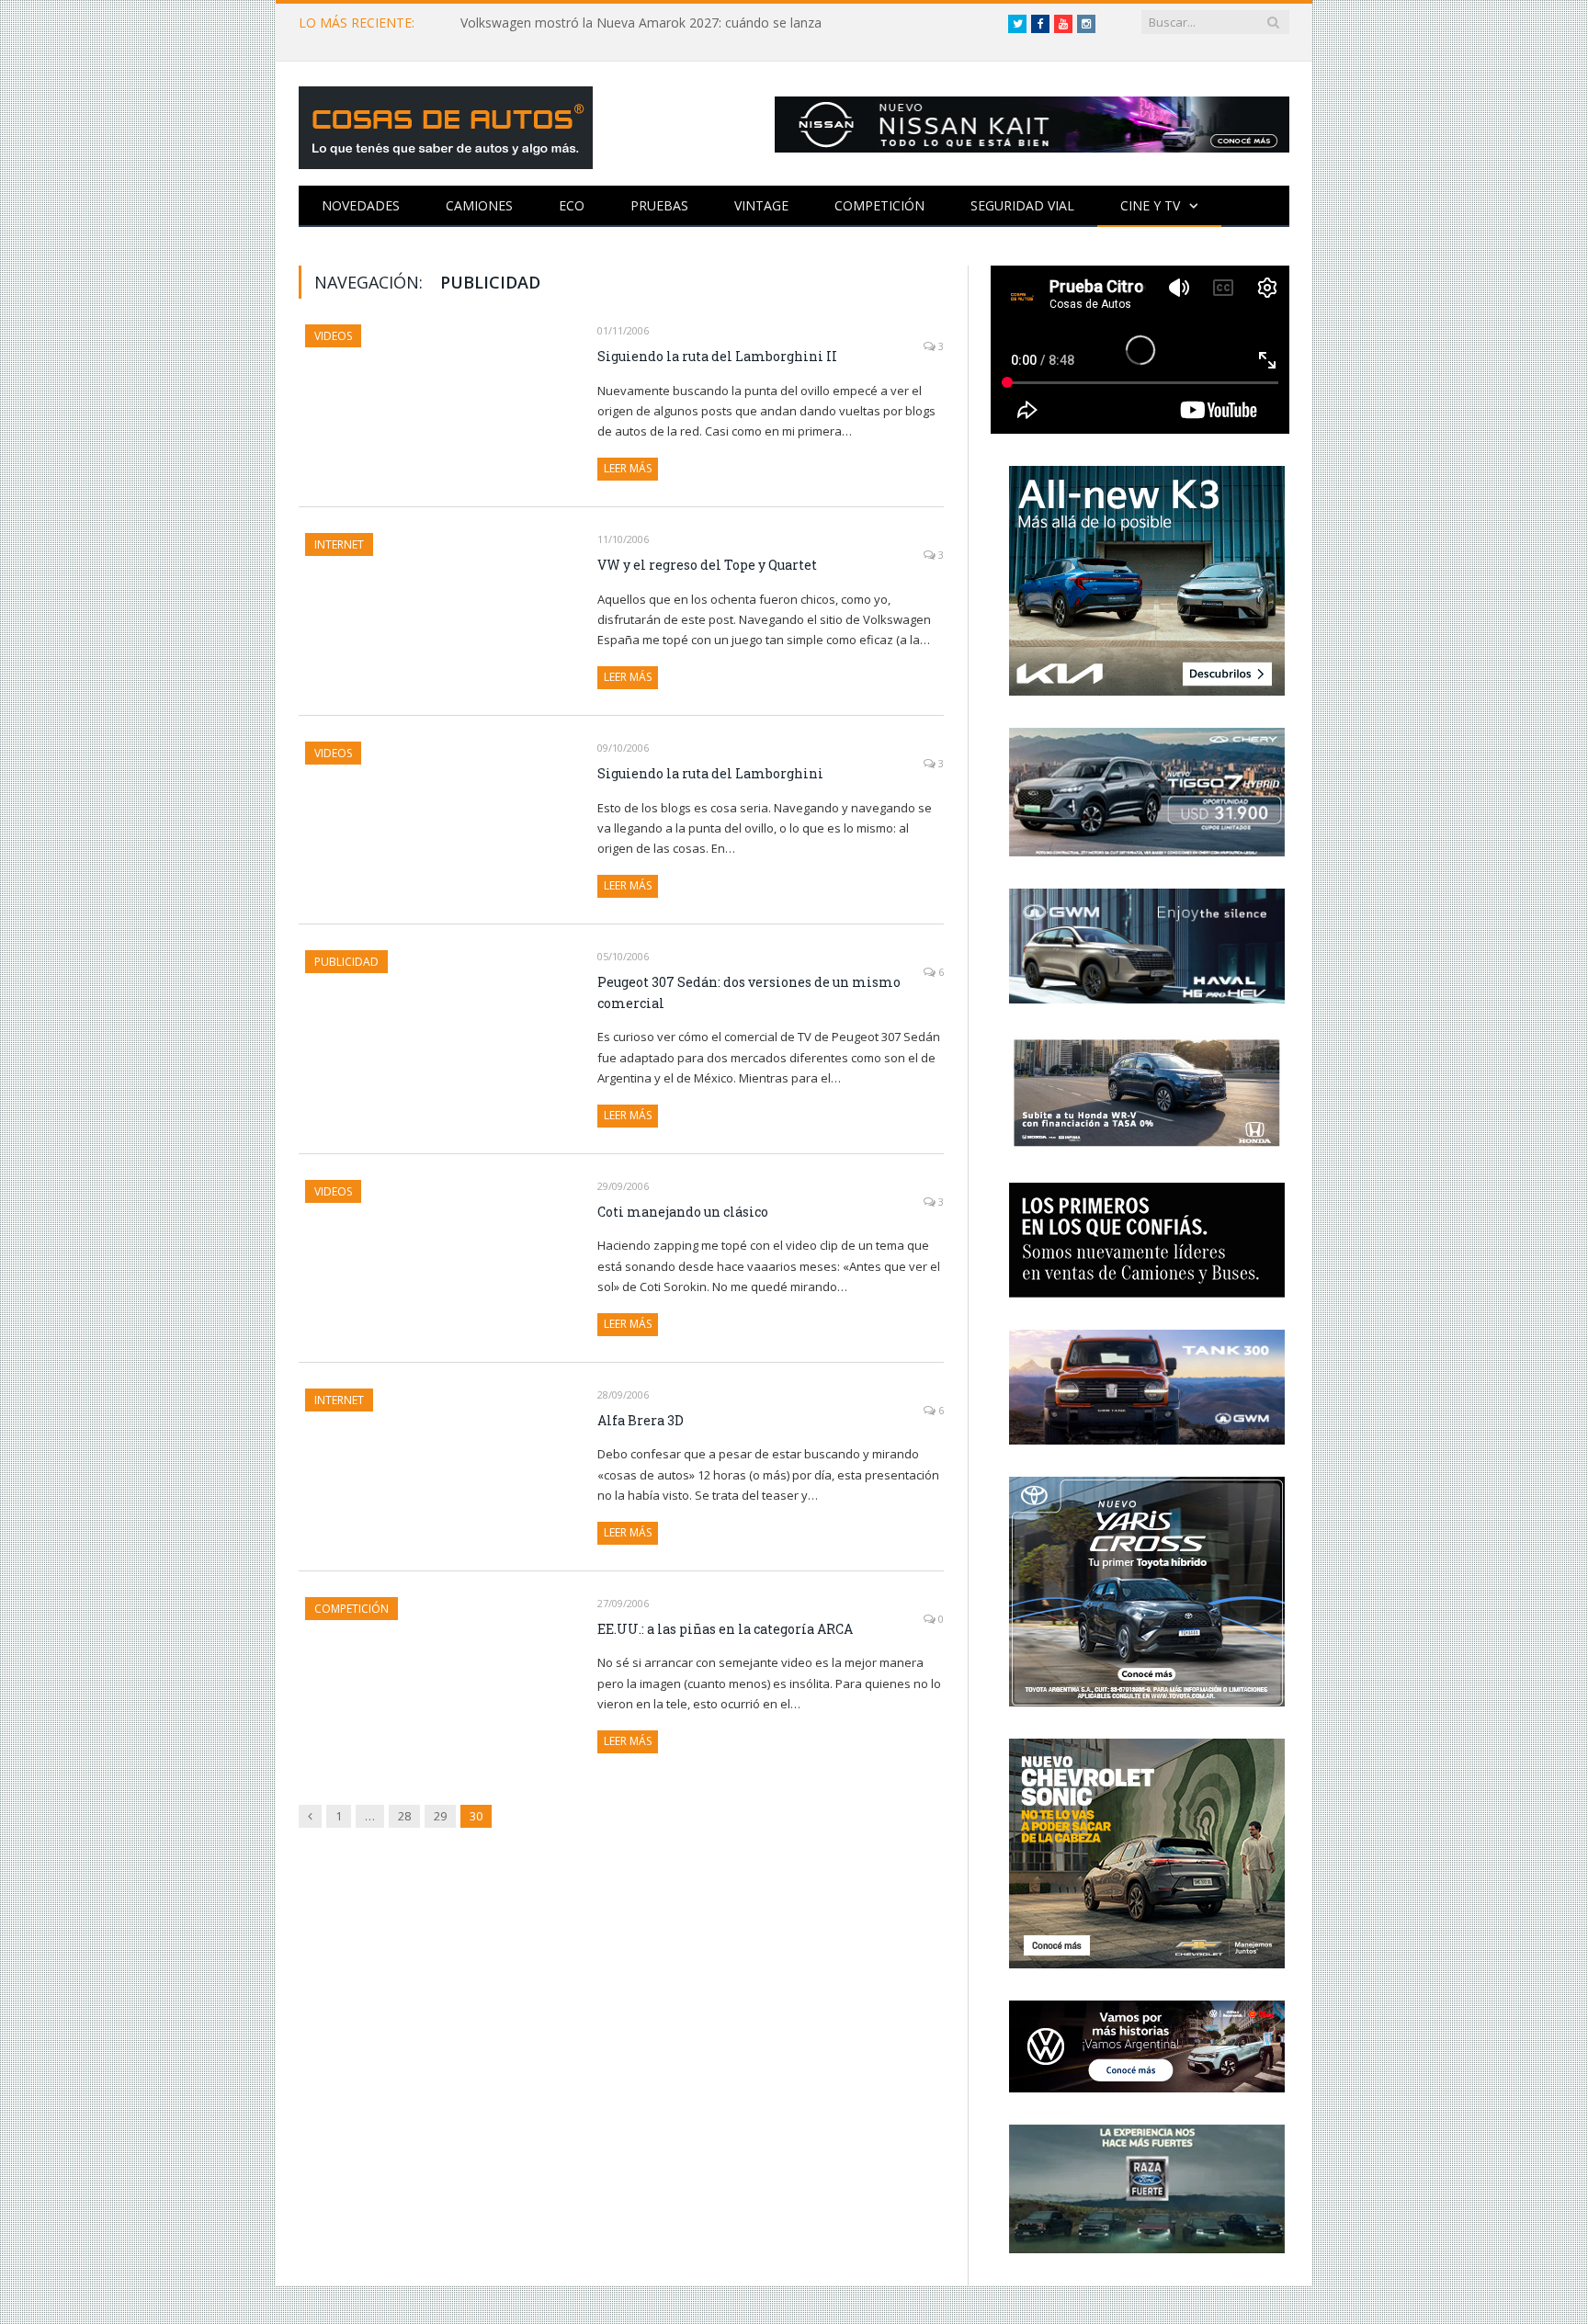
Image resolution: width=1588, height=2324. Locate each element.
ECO (572, 205)
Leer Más (628, 468)
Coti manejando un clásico (683, 1212)
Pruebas (659, 205)
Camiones (479, 205)
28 (404, 1816)
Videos (333, 336)
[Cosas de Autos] (446, 124)
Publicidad (346, 962)
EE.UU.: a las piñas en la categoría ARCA (725, 1629)
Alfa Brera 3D (641, 1420)
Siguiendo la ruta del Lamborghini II (717, 356)
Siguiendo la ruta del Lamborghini (710, 773)
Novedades (361, 205)
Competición (879, 205)
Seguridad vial (1022, 205)
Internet (339, 544)
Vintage (761, 205)
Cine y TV (1150, 205)
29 (440, 1816)
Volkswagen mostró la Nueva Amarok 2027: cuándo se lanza (641, 23)
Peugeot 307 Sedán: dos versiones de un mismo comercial (749, 992)
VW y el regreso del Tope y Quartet (707, 565)
